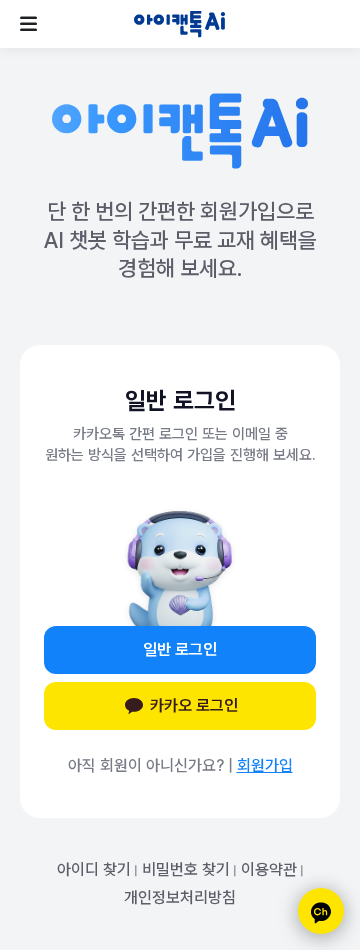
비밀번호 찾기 (186, 869)
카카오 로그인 (194, 705)
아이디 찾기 (94, 869)
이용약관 (269, 869)
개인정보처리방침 (180, 897)
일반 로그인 (180, 649)
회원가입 (265, 765)
